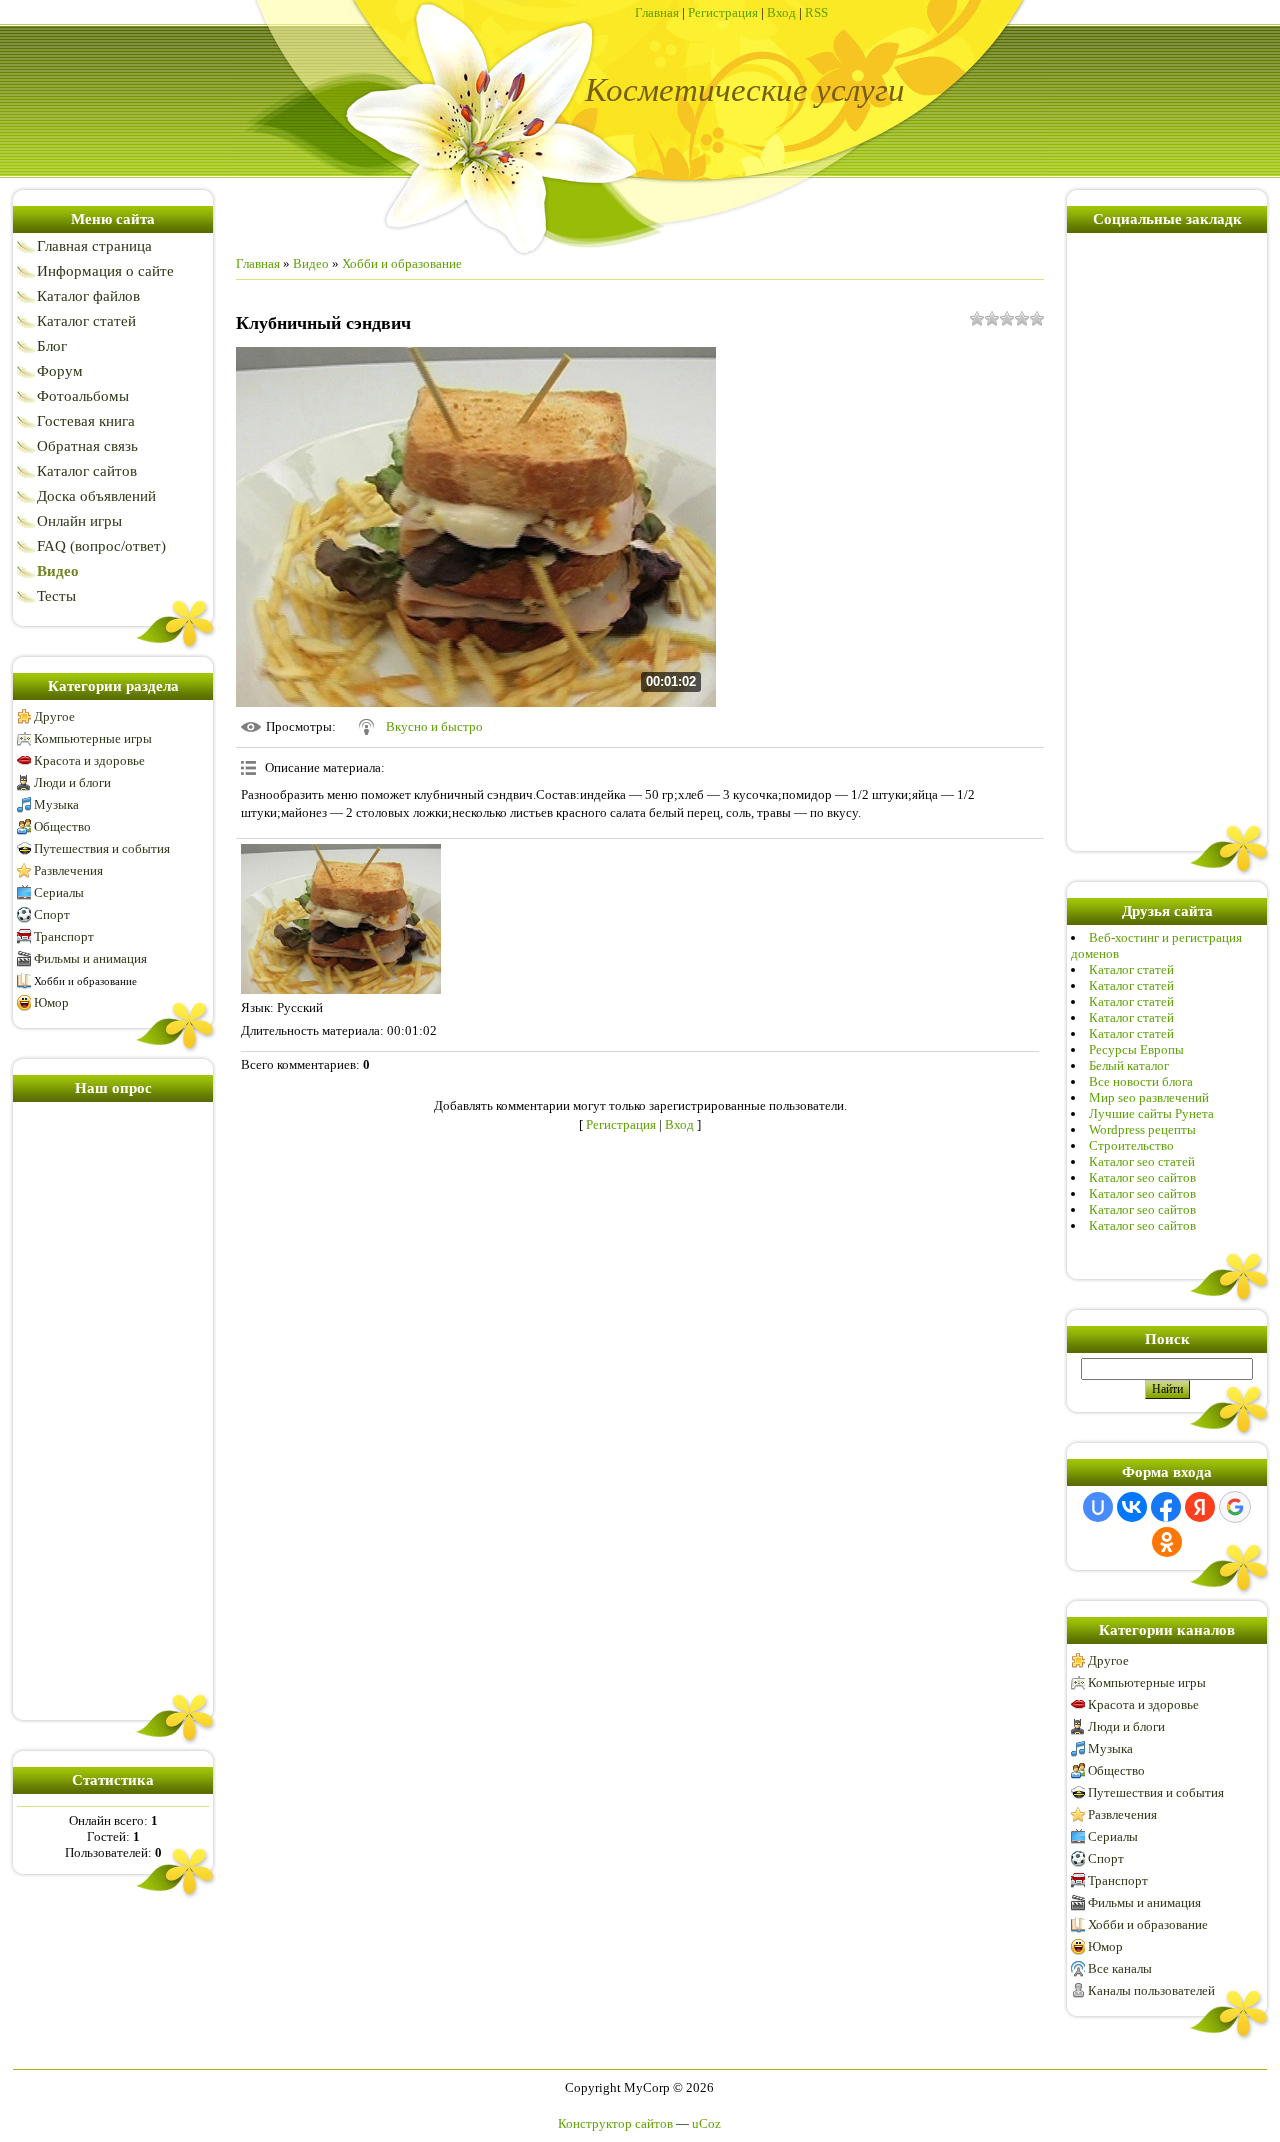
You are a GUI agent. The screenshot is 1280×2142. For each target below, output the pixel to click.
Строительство (1131, 1145)
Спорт (52, 914)
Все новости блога (1141, 1081)
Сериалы (59, 892)
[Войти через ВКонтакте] (1132, 1507)
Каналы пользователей (1151, 1990)
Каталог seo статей (1142, 1161)
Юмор (51, 1002)
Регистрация (723, 12)
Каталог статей (1131, 969)
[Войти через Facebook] (1166, 1507)
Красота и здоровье (89, 760)
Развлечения (68, 870)
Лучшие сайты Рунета (1151, 1113)
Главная (657, 12)
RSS (816, 12)
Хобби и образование (85, 981)
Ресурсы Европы (1136, 1049)
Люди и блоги (72, 782)
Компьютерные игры (93, 738)
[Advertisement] (113, 1407)
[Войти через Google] (1235, 1507)
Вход (781, 12)
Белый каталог (1129, 1065)
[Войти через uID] (1098, 1507)
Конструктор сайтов (615, 2123)
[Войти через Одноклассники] (1167, 1542)
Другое (54, 716)
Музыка (56, 804)
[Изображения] (341, 919)
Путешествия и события (102, 848)
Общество (62, 826)
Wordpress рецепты (1142, 1129)
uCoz (706, 2123)
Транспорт (64, 936)
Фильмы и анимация (90, 958)
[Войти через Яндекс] (1200, 1507)
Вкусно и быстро (434, 726)
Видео (311, 263)
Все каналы (1120, 1968)
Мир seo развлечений (1149, 1097)
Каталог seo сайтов (1142, 1177)
